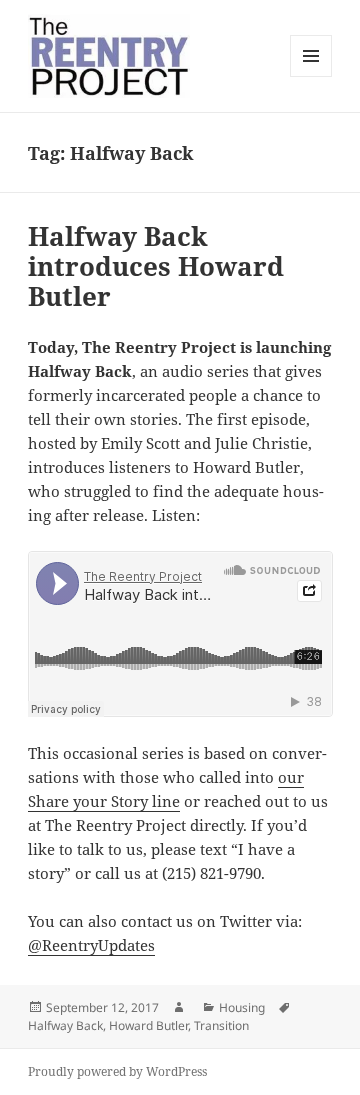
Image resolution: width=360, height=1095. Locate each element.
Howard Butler (148, 1025)
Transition (221, 1025)
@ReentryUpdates (91, 945)
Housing (242, 1007)
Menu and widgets (311, 76)
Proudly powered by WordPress (117, 1071)
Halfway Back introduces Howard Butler (156, 266)
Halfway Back (65, 1025)
